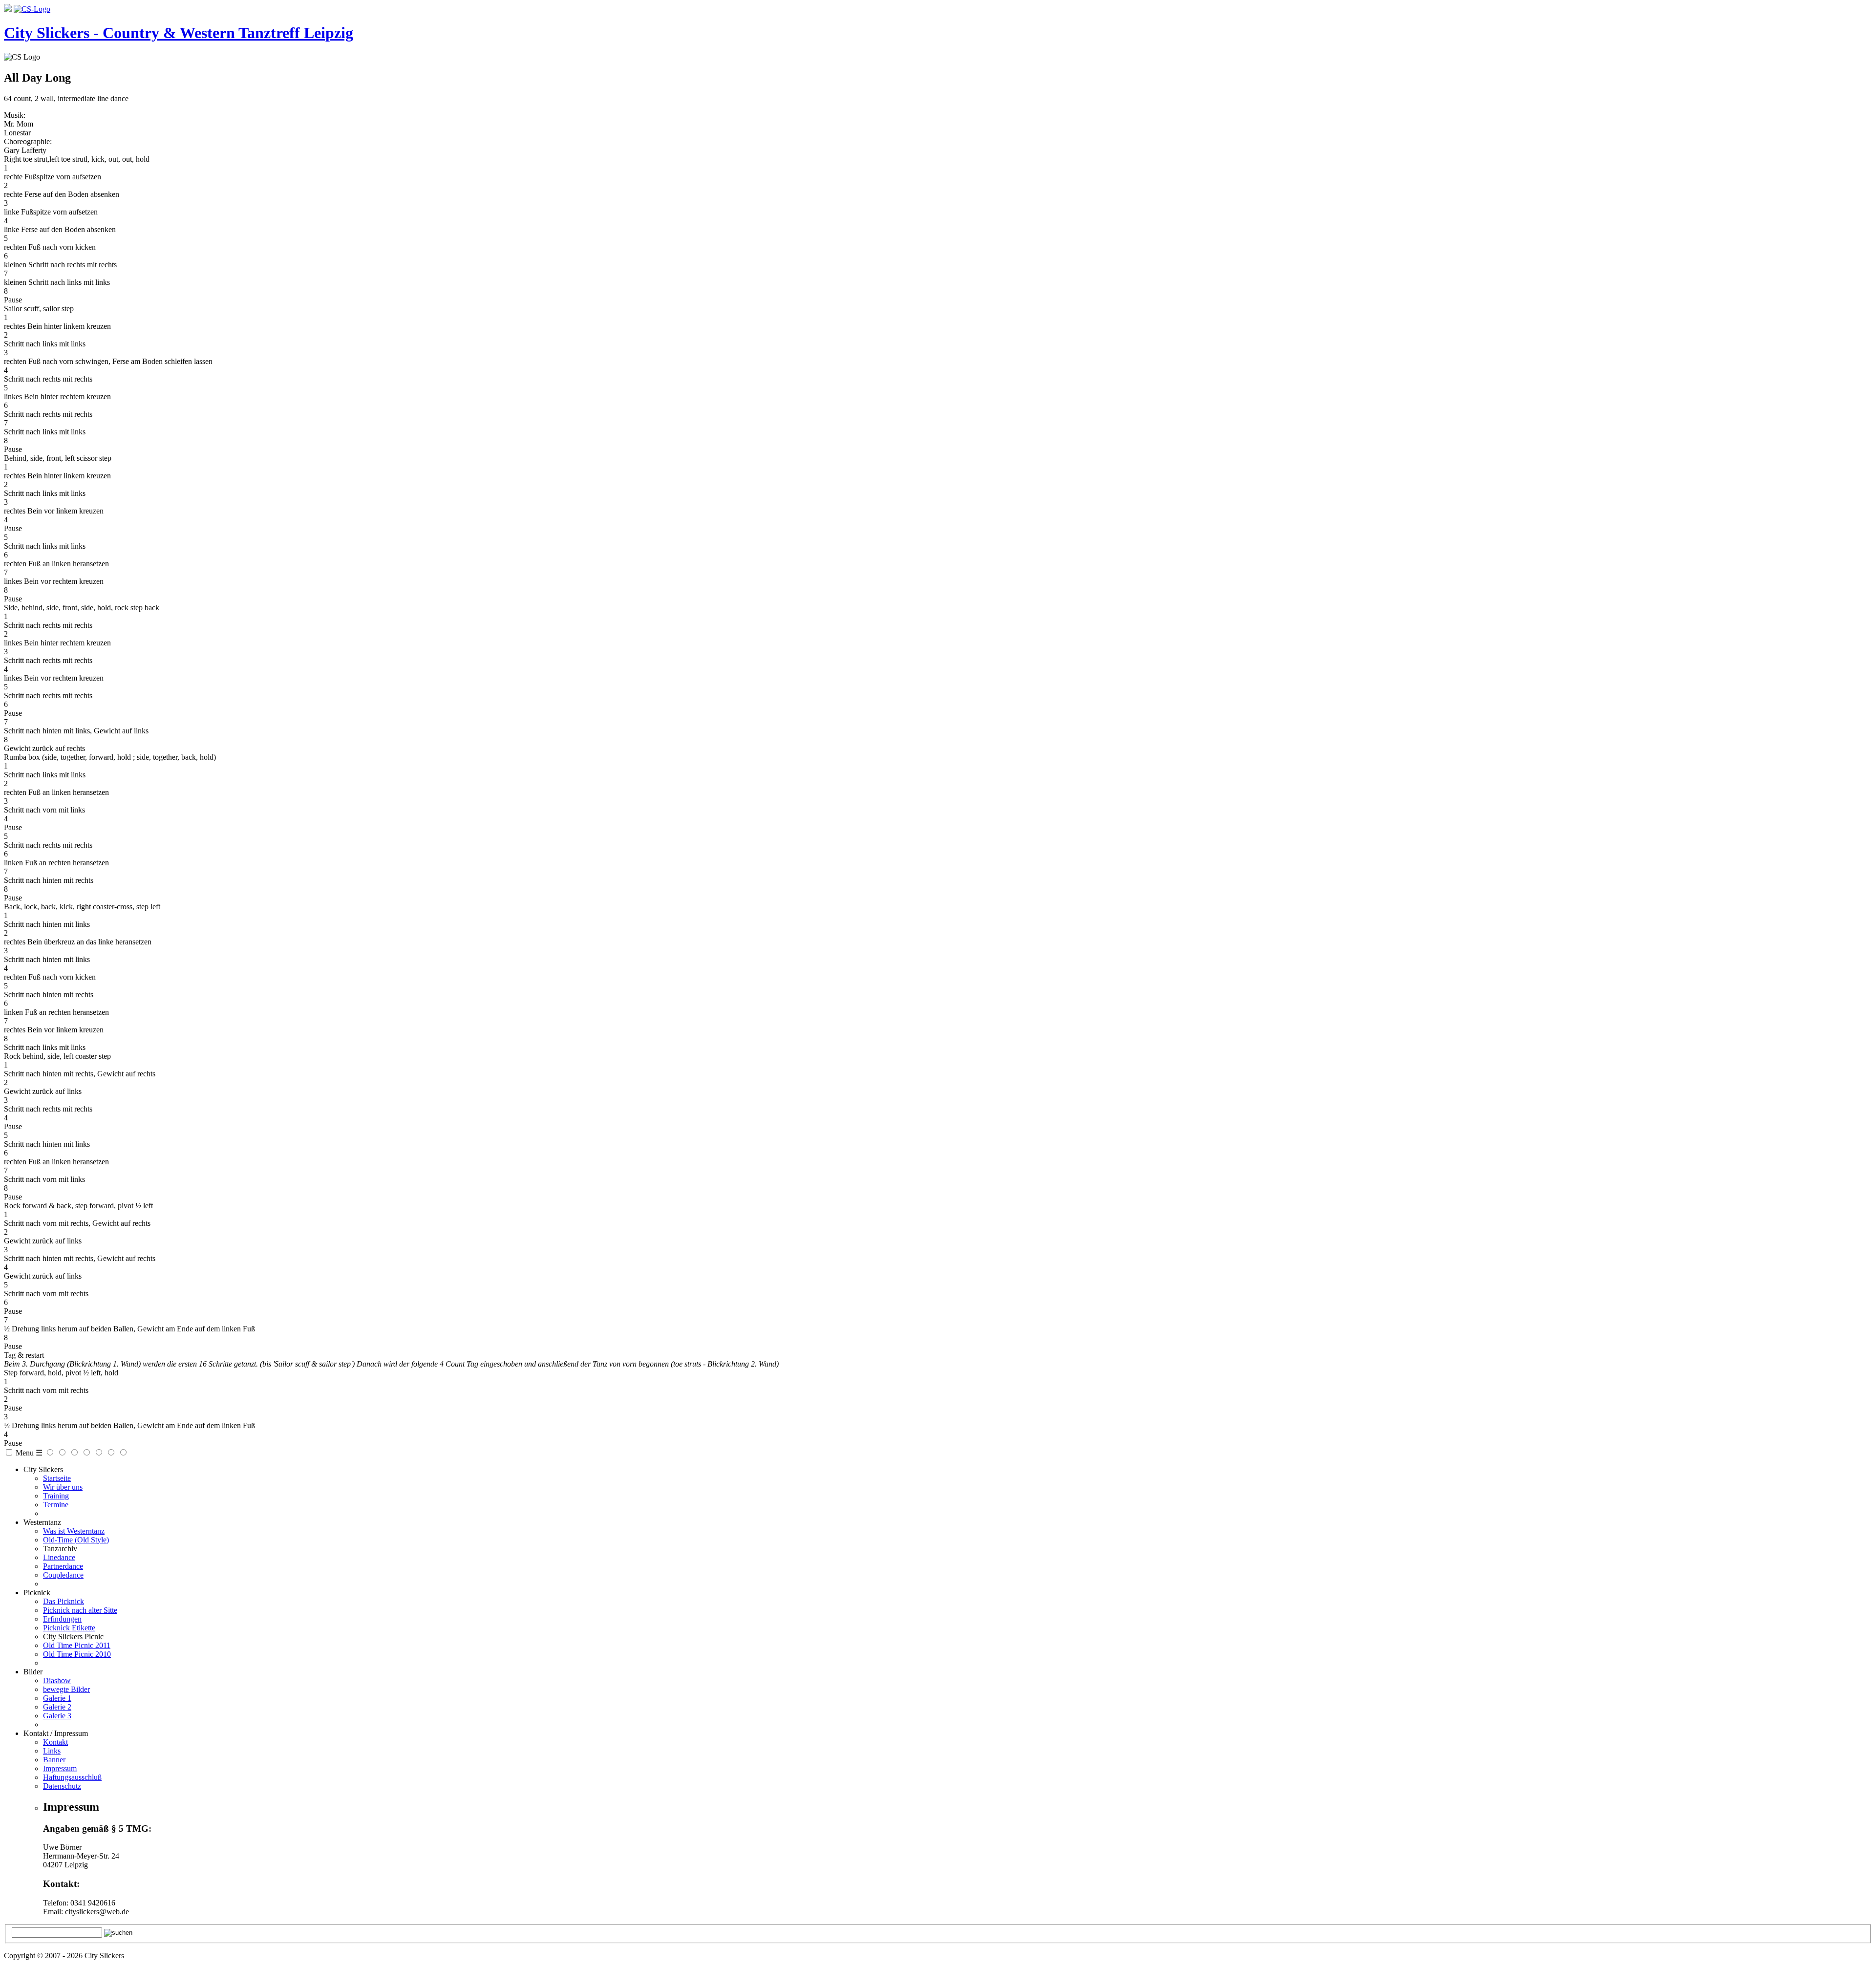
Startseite (57, 1478)
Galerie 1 (57, 1698)
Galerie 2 (57, 1707)
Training (56, 1496)
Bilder (33, 1672)
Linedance (59, 1557)
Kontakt (55, 1742)
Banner (54, 1760)
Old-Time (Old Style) (76, 1540)
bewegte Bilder (66, 1689)
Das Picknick (64, 1601)
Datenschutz (62, 1786)
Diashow (57, 1680)
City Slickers (43, 1469)
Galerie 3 (57, 1716)
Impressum (60, 1768)
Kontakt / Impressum (56, 1733)
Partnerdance (63, 1566)
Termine (56, 1505)
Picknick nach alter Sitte (80, 1610)
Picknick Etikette (69, 1628)
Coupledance (63, 1575)
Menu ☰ (29, 1453)
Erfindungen (62, 1619)
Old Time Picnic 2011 (77, 1645)
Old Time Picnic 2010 (77, 1654)
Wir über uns (63, 1487)
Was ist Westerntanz (74, 1531)
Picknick (37, 1593)
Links (52, 1751)
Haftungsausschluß (72, 1777)
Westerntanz (42, 1522)
